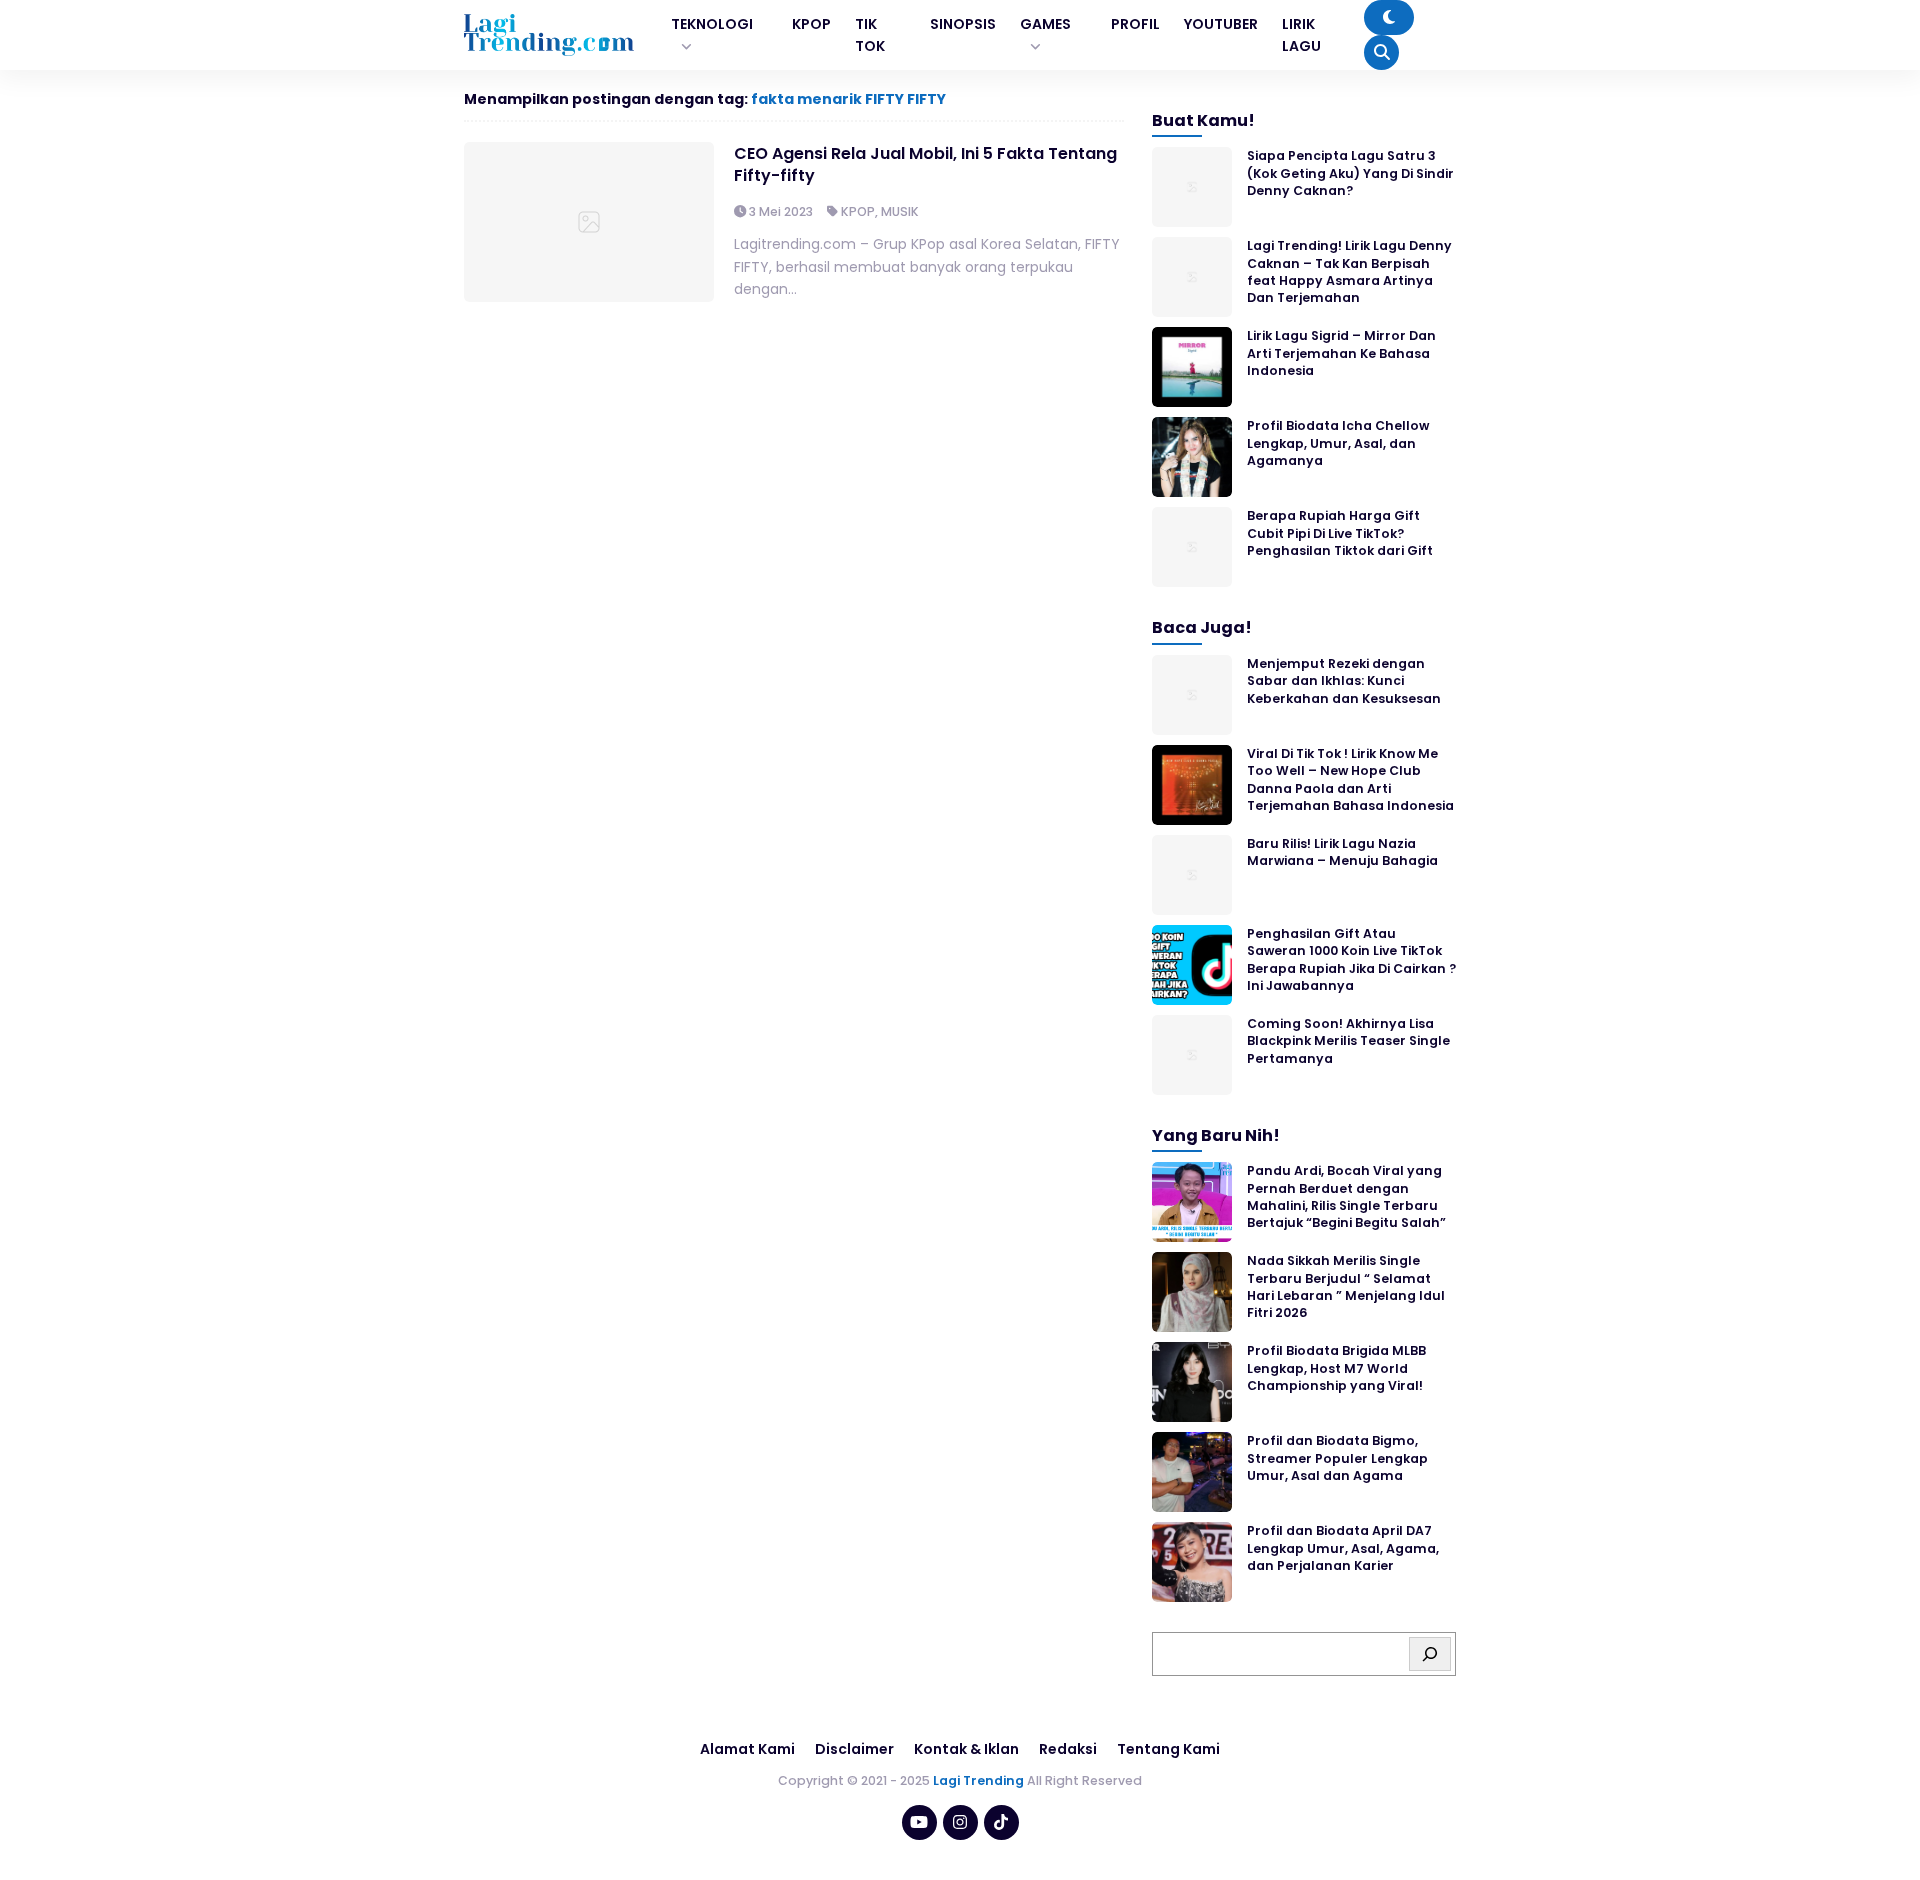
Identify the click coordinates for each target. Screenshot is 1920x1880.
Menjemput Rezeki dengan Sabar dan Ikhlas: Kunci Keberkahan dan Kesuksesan (1344, 681)
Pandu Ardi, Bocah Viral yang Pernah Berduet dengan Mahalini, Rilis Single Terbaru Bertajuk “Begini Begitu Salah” (1346, 1196)
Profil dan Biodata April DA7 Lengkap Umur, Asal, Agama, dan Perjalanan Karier (1343, 1548)
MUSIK (900, 211)
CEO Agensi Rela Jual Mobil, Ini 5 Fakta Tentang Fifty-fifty (925, 164)
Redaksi (1068, 1749)
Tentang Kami (1168, 1749)
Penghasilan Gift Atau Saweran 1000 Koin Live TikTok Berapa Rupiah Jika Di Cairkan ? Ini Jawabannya (1351, 959)
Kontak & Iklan (966, 1749)
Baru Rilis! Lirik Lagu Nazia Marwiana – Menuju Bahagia (1342, 852)
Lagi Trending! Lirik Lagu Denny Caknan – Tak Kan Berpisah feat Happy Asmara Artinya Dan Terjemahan (1349, 271)
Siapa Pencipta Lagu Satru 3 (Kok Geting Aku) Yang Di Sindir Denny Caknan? (1350, 173)
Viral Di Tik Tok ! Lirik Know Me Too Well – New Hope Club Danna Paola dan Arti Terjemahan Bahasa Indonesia (1350, 779)
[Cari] (1430, 1654)
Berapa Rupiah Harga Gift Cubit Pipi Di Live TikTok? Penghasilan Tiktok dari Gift (1340, 533)
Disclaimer (854, 1749)
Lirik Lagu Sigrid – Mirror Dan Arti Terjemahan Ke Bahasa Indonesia (1341, 353)
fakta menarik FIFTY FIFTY (848, 99)
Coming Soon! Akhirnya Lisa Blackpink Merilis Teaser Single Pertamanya (1348, 1041)
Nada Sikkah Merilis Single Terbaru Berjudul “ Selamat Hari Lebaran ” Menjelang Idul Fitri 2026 (1346, 1286)
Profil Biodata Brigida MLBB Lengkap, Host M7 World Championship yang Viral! (1336, 1368)
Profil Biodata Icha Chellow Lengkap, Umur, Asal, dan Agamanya (1338, 443)
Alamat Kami (747, 1749)
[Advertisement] (960, 1825)
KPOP (858, 211)
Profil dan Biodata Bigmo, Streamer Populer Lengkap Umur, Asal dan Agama (1337, 1458)
